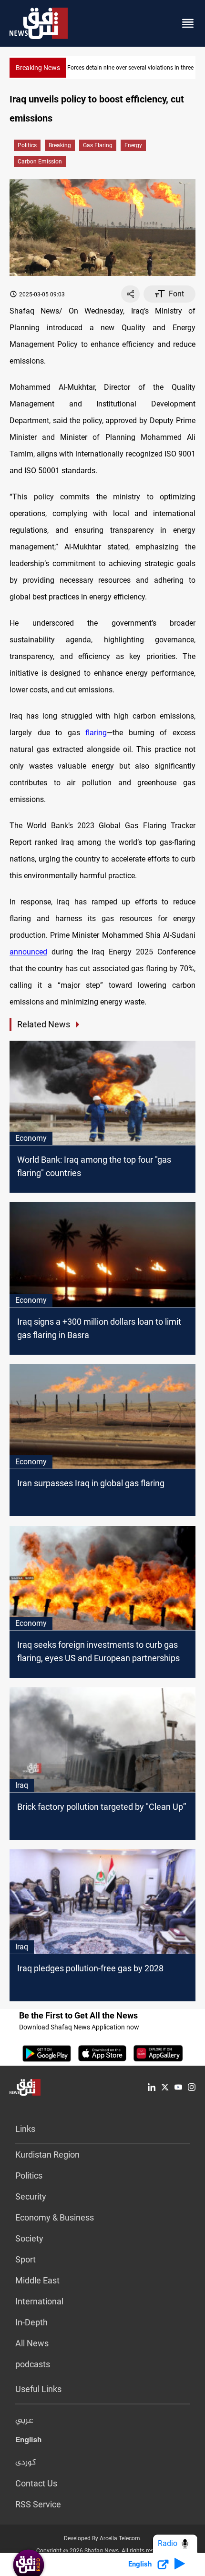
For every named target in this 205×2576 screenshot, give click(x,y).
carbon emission (40, 162)
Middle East (37, 2280)
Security (31, 2196)
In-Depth (31, 2322)
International (39, 2301)
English (28, 2442)
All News (32, 2343)
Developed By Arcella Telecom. (103, 2538)
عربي (24, 2421)
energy (133, 145)
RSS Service (38, 2504)
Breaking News (38, 68)
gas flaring (98, 145)
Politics (27, 145)
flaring (96, 733)
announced (28, 952)
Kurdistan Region (47, 2155)
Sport (26, 2259)
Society (29, 2238)
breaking (60, 145)
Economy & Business (55, 2217)
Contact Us (36, 2483)
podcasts (33, 2364)
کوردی (26, 2463)
